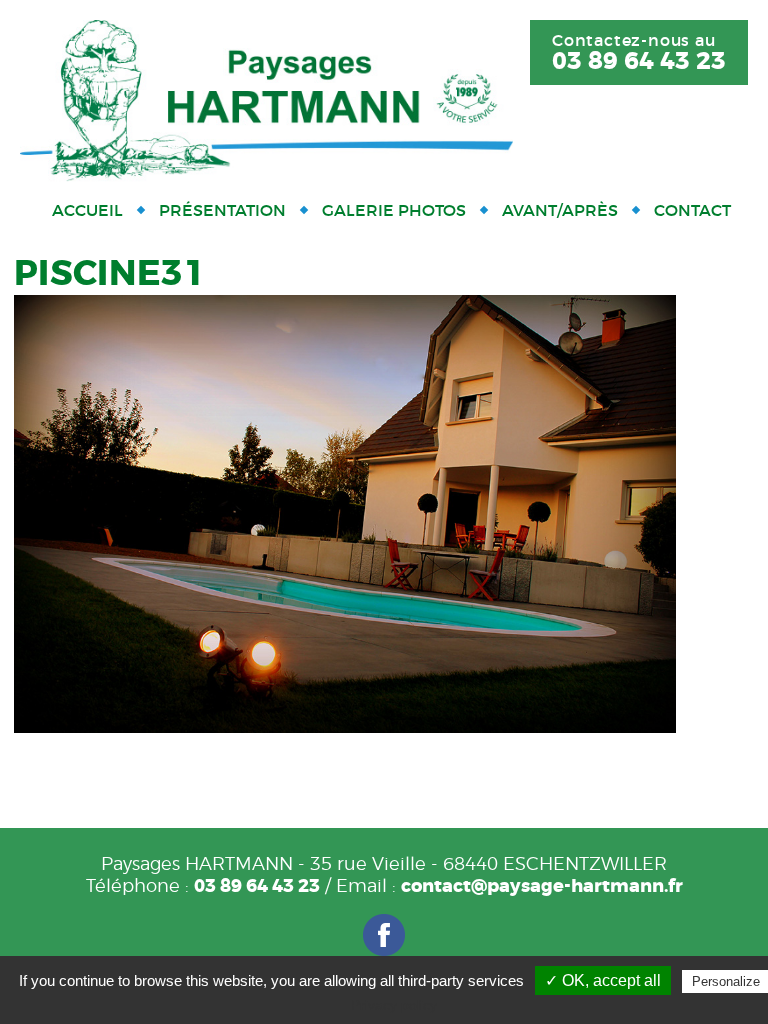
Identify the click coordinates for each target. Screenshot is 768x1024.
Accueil (87, 210)
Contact (692, 210)
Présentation (222, 210)
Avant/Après (560, 210)
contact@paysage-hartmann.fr (542, 886)
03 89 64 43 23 (639, 61)
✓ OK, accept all (603, 980)
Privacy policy (394, 1005)
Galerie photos (394, 210)
